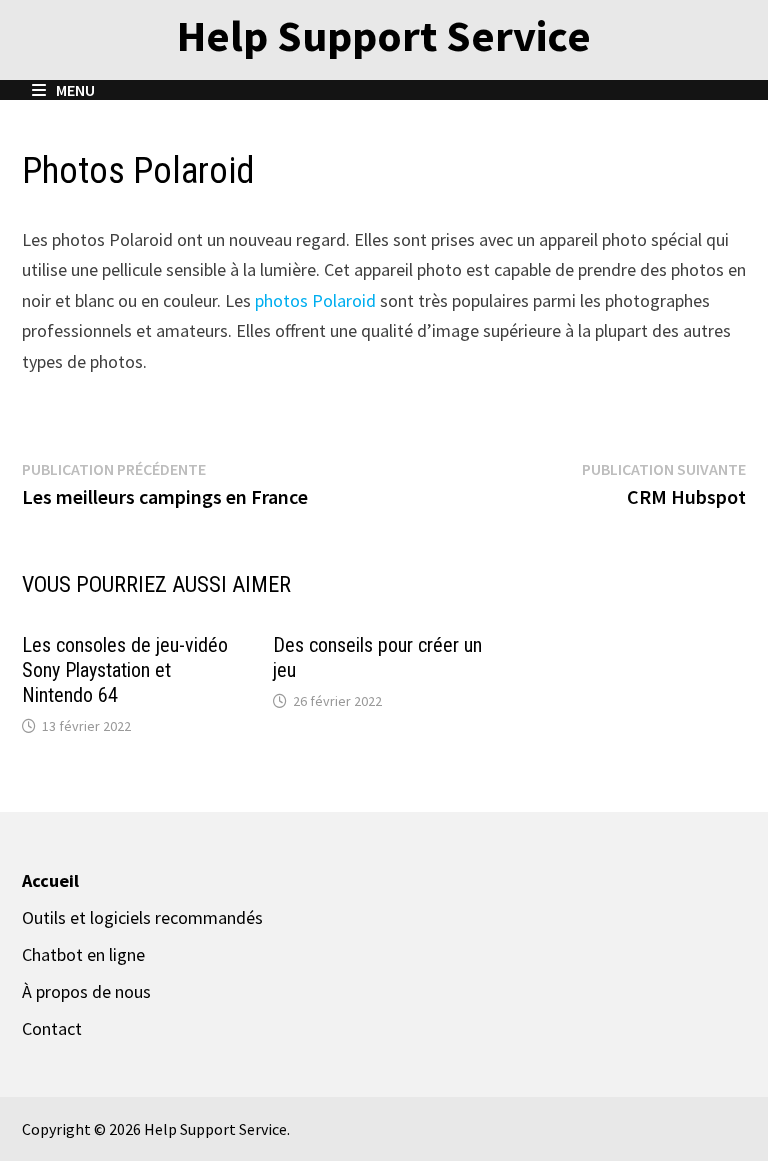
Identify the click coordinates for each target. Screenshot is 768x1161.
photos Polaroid (315, 300)
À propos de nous (86, 991)
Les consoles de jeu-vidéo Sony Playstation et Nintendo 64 (125, 670)
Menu (74, 90)
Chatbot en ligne (83, 954)
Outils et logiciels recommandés (142, 917)
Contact (52, 1028)
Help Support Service (384, 35)
